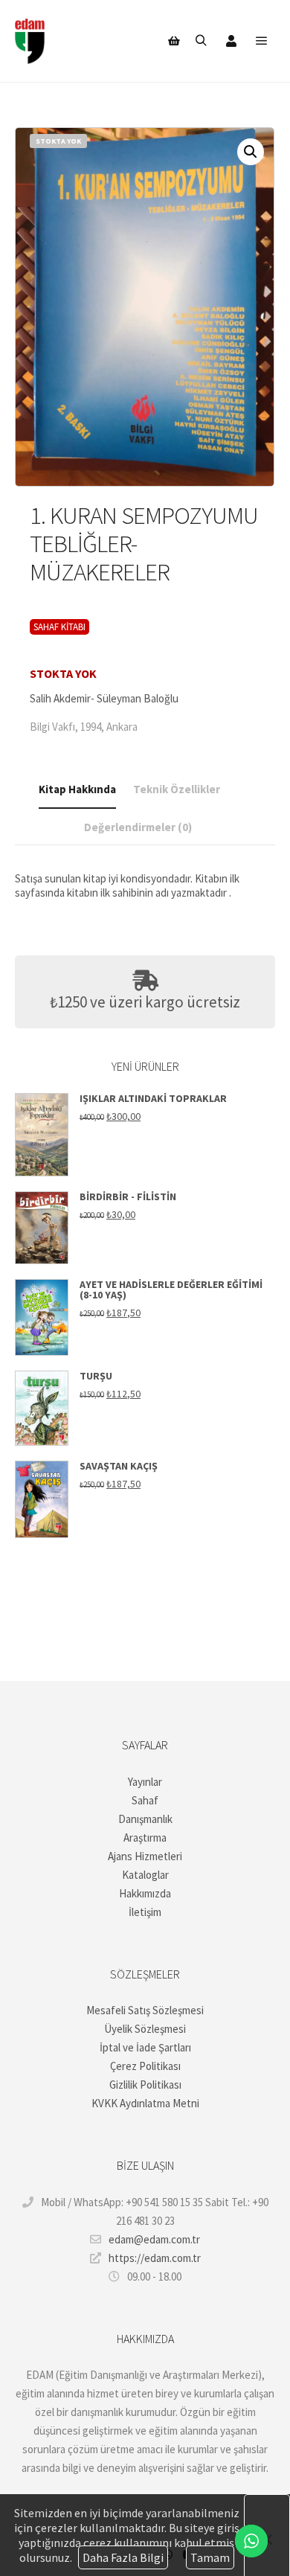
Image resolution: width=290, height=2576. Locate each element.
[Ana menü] (262, 41)
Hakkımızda (145, 1893)
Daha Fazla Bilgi (123, 2557)
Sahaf (145, 1800)
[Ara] (201, 41)
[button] (251, 152)
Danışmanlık (145, 1819)
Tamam (210, 2557)
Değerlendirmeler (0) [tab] (138, 827)
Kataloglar (145, 1875)
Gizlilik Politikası (145, 2085)
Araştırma (145, 1838)
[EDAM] (30, 41)
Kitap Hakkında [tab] (77, 789)
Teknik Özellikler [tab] (177, 789)
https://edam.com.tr (155, 2258)
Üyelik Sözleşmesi (145, 2029)
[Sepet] (174, 41)
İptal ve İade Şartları (145, 2047)
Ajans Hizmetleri (145, 1856)
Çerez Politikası (145, 2066)
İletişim (145, 1912)
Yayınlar (145, 1782)
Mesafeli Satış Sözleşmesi (145, 2010)
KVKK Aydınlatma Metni (145, 2103)
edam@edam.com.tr (154, 2239)
